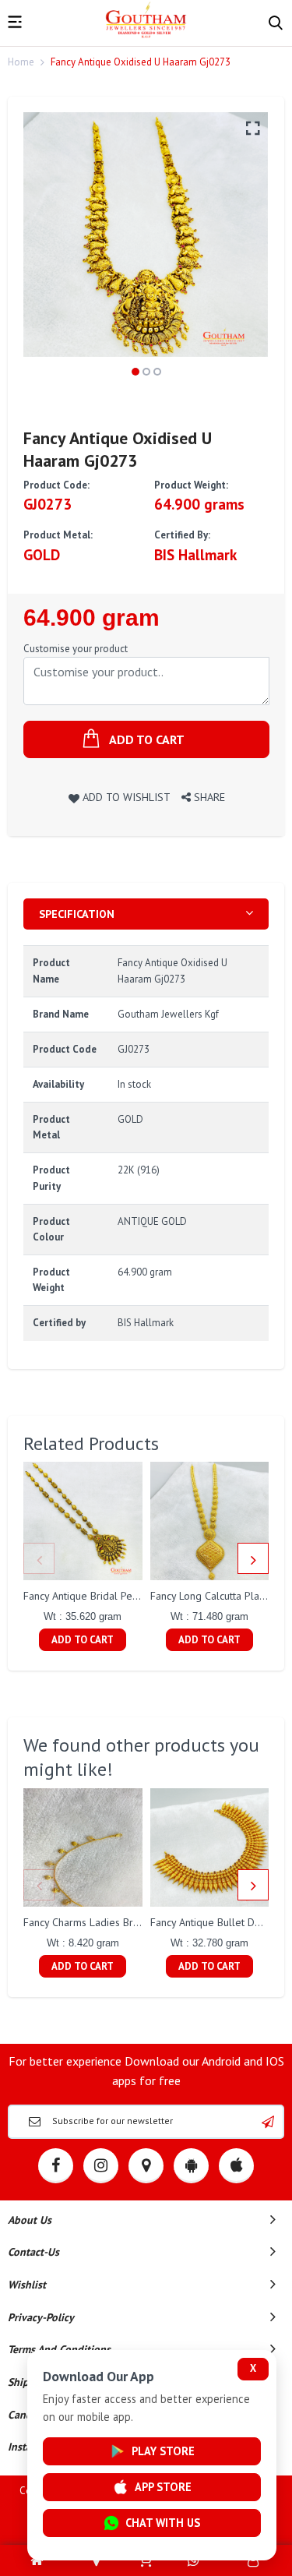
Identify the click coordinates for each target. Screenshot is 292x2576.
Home (21, 62)
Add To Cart (83, 1640)
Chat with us (163, 2523)
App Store (163, 2487)
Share (208, 797)
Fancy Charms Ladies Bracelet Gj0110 (111, 1922)
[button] (135, 372)
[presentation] (39, 1558)
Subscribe (268, 2122)
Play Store (163, 2451)
